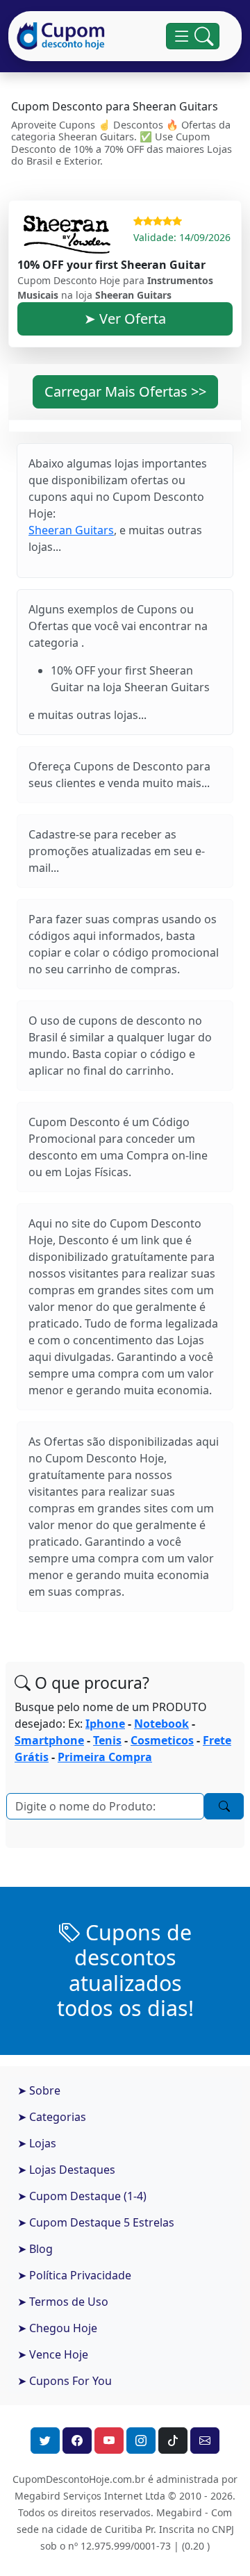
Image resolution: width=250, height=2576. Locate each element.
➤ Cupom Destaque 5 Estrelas (96, 2222)
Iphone (105, 1724)
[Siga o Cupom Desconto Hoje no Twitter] (45, 2441)
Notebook (161, 1724)
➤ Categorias (52, 2117)
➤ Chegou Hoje (57, 2328)
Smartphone (49, 1740)
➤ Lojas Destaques (66, 2170)
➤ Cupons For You (65, 2381)
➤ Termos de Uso (63, 2302)
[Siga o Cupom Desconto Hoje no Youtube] (109, 2441)
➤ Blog (35, 2249)
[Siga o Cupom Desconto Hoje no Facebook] (77, 2441)
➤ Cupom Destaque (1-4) (82, 2196)
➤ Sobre (39, 2090)
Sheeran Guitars (71, 530)
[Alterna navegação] (193, 36)
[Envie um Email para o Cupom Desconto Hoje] (205, 2441)
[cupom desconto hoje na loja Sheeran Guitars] (67, 234)
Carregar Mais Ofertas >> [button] (125, 391)
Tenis (107, 1740)
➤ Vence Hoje (53, 2354)
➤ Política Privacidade (74, 2275)
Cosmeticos (162, 1740)
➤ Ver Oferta (125, 319)
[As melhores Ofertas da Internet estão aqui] (61, 36)
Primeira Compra (105, 1757)
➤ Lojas (37, 2143)
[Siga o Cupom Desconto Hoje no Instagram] (141, 2441)
